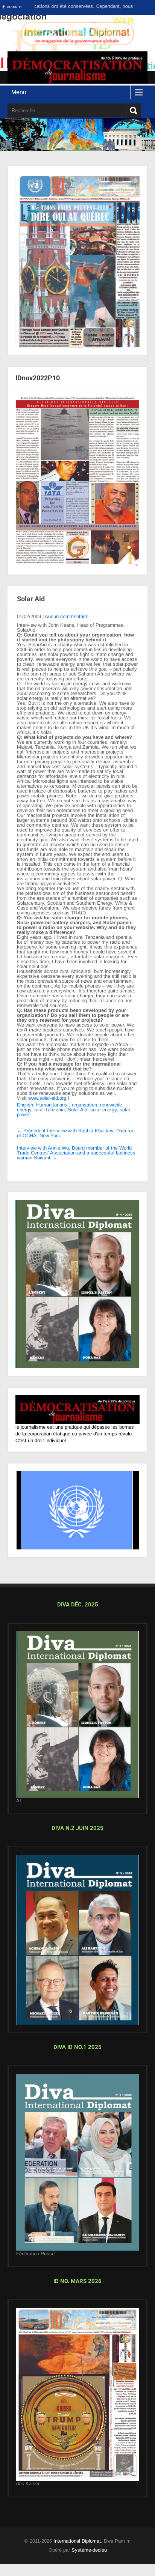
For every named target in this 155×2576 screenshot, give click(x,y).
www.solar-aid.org (47, 1098)
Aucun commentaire (67, 616)
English (25, 1105)
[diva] (77, 1722)
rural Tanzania (49, 1110)
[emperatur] (77, 2401)
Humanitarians (52, 1105)
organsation (84, 1105)
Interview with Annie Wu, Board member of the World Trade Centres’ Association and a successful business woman (76, 1153)
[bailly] (77, 482)
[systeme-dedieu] (77, 1417)
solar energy (103, 1110)
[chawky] (77, 2169)
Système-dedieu (89, 2557)
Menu (19, 92)
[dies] (77, 1947)
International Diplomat (77, 2548)
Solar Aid (77, 1110)
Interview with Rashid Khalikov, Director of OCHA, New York (75, 1133)
